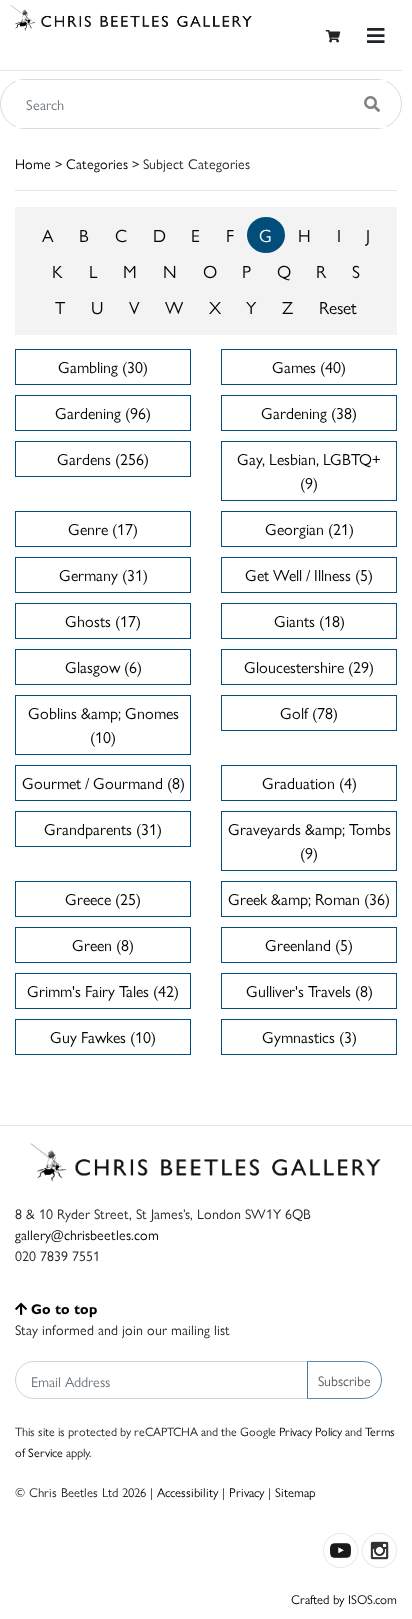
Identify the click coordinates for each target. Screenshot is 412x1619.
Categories (97, 163)
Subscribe (344, 1380)
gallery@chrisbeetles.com (87, 1234)
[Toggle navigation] (376, 35)
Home (33, 163)
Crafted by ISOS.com (344, 1598)
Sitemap (295, 1491)
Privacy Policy (310, 1431)
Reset (338, 306)
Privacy (246, 1491)
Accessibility (187, 1491)
